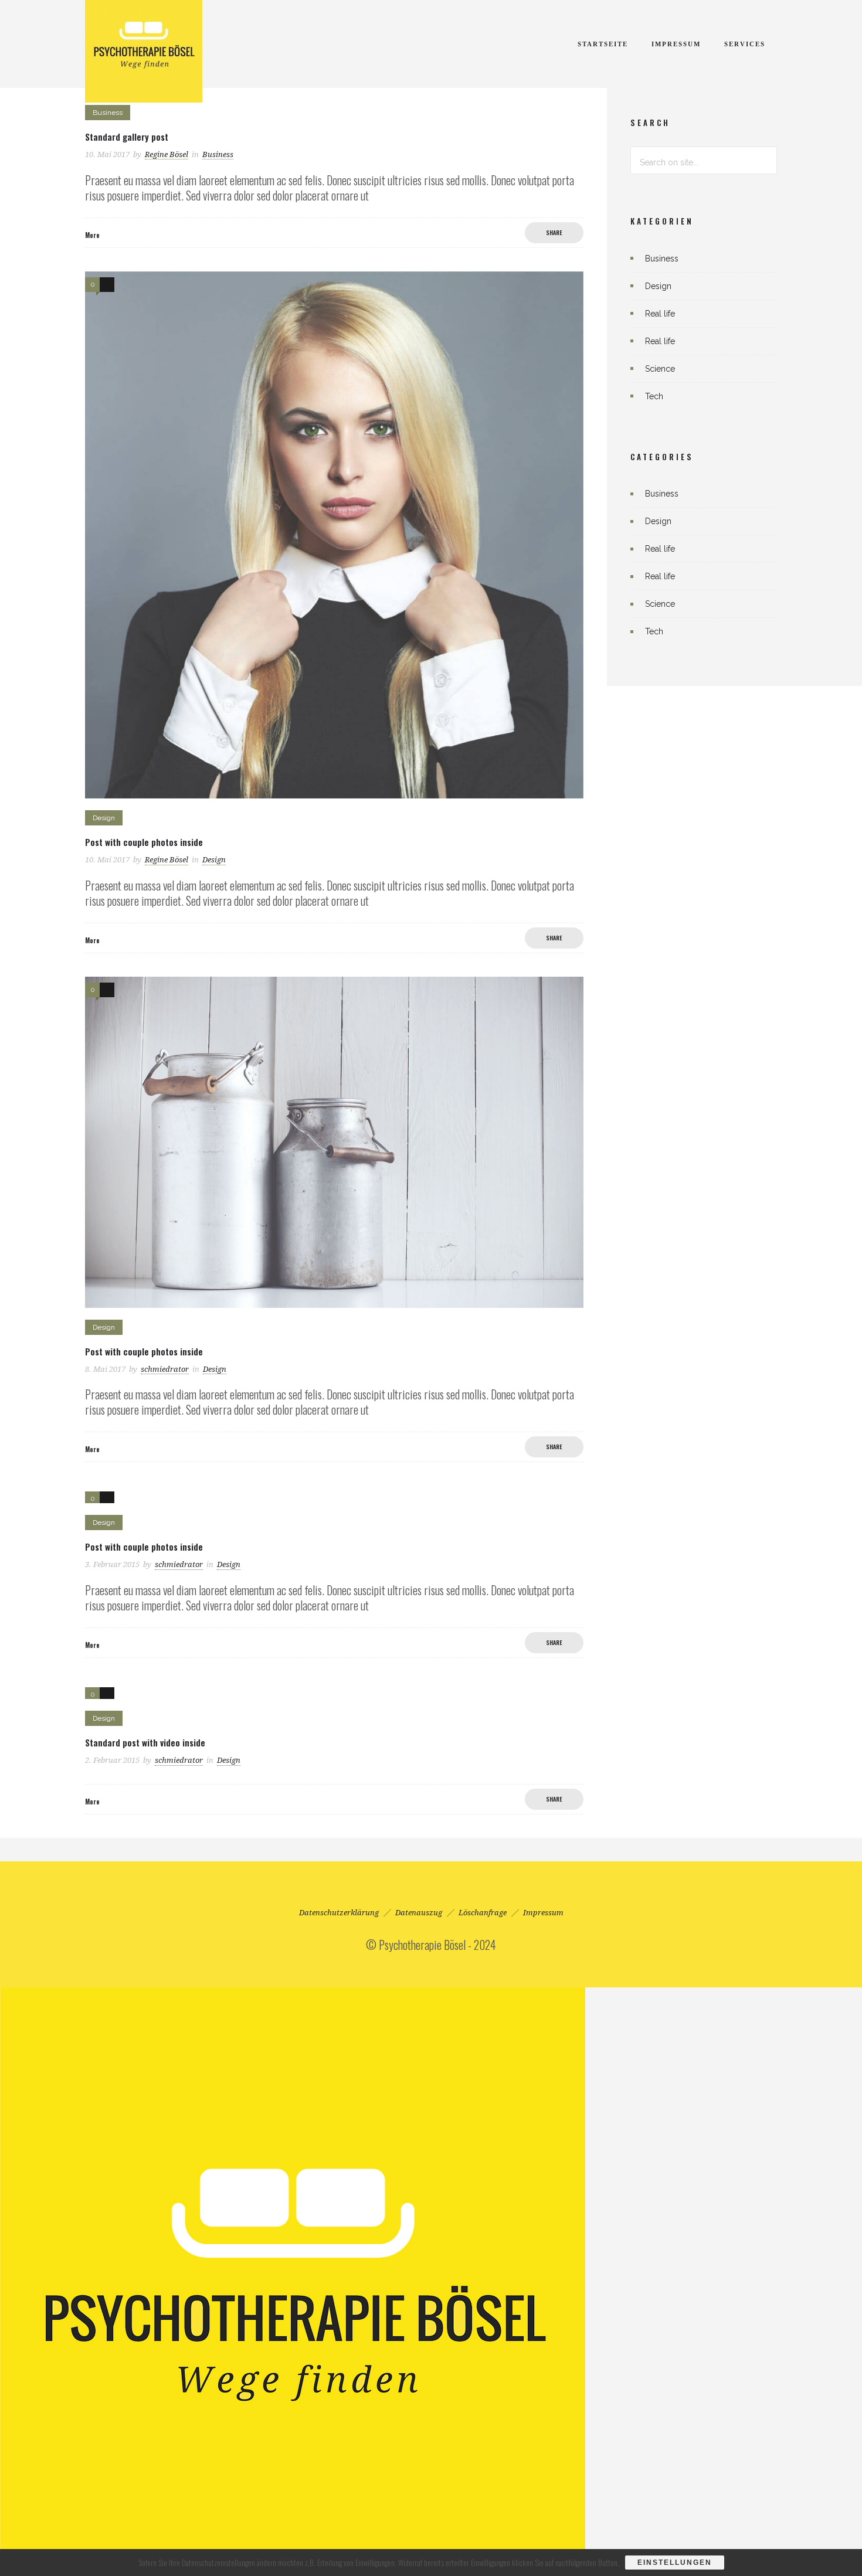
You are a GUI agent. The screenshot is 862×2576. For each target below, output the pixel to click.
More (92, 235)
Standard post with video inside (145, 1742)
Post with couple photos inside (144, 842)
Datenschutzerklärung (339, 1913)
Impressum (676, 44)
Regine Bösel (167, 154)
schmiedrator (165, 1369)
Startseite (603, 44)
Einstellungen (675, 2563)
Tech (654, 396)
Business (662, 259)
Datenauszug (419, 1913)
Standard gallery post (127, 137)
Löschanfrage (483, 1913)
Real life (660, 314)
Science (660, 369)
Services (745, 44)
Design (658, 286)
